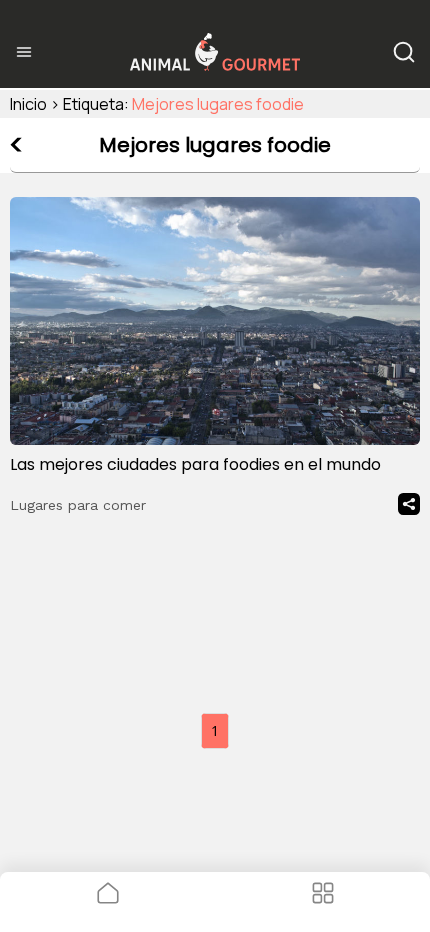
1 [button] (215, 730)
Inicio (28, 104)
